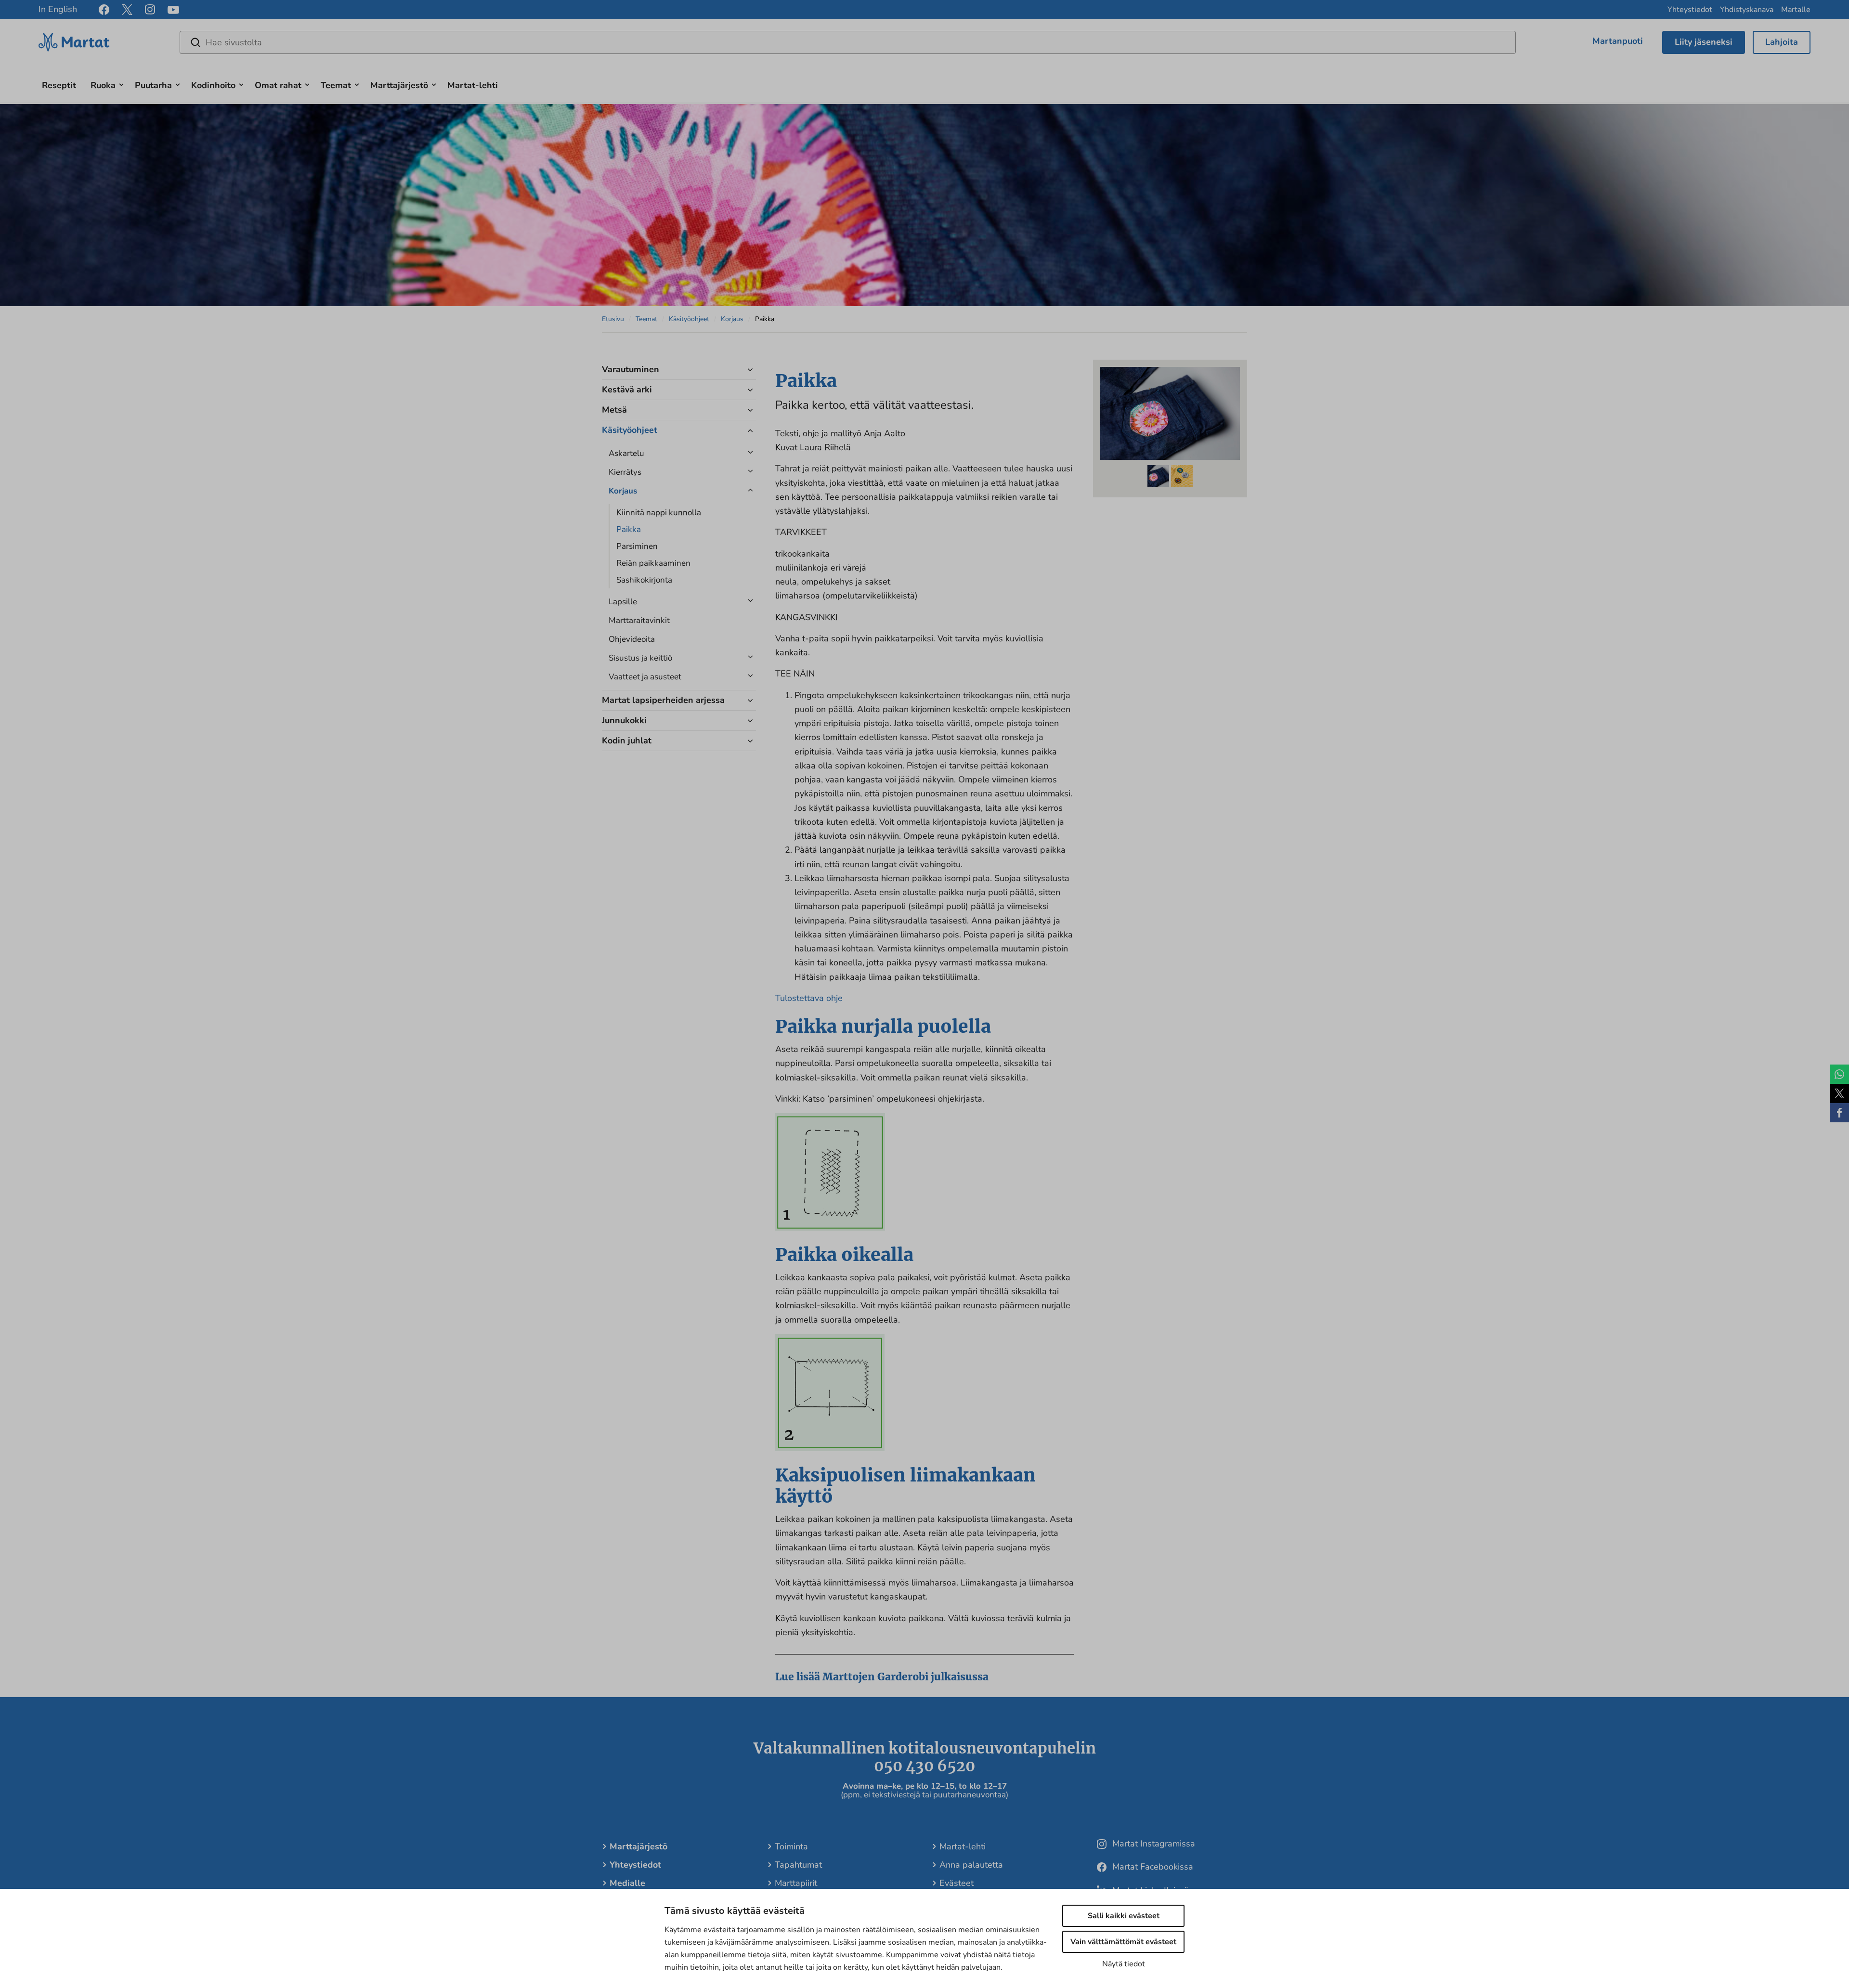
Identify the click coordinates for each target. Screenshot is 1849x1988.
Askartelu (626, 453)
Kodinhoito (213, 85)
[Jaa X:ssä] (1839, 1093)
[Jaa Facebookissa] (1839, 1113)
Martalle (1796, 10)
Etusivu (613, 319)
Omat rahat (278, 85)
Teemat (336, 85)
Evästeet (957, 1883)
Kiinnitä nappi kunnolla (659, 513)
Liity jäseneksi (1704, 42)
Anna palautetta (971, 1865)
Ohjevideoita (632, 639)
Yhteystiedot (1690, 10)
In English (58, 9)
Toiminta (791, 1846)
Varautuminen (631, 369)
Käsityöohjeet (689, 319)
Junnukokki (624, 720)
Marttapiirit (796, 1883)
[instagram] (150, 10)
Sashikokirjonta (644, 580)
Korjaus (732, 319)
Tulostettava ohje (809, 998)
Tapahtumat (798, 1865)
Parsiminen (637, 546)
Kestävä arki (627, 390)
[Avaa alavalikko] (121, 84)
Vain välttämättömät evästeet (1123, 1942)
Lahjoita (1782, 42)
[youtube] (173, 10)
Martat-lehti (473, 85)
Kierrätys (625, 472)
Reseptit (59, 85)
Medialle (627, 1883)
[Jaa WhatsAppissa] (1839, 1074)
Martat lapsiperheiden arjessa (663, 700)
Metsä (614, 410)
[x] (127, 10)
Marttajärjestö (399, 85)
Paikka (629, 529)
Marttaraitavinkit (639, 620)
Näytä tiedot (1124, 1964)
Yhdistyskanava (1747, 10)
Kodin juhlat (627, 741)
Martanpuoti (1618, 41)
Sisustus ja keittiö (640, 658)
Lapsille (623, 602)
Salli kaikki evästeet (1124, 1916)
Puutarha (153, 85)
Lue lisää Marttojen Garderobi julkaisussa (882, 1677)
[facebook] (104, 10)
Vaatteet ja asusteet (645, 677)
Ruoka (103, 85)
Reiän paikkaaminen (653, 563)
